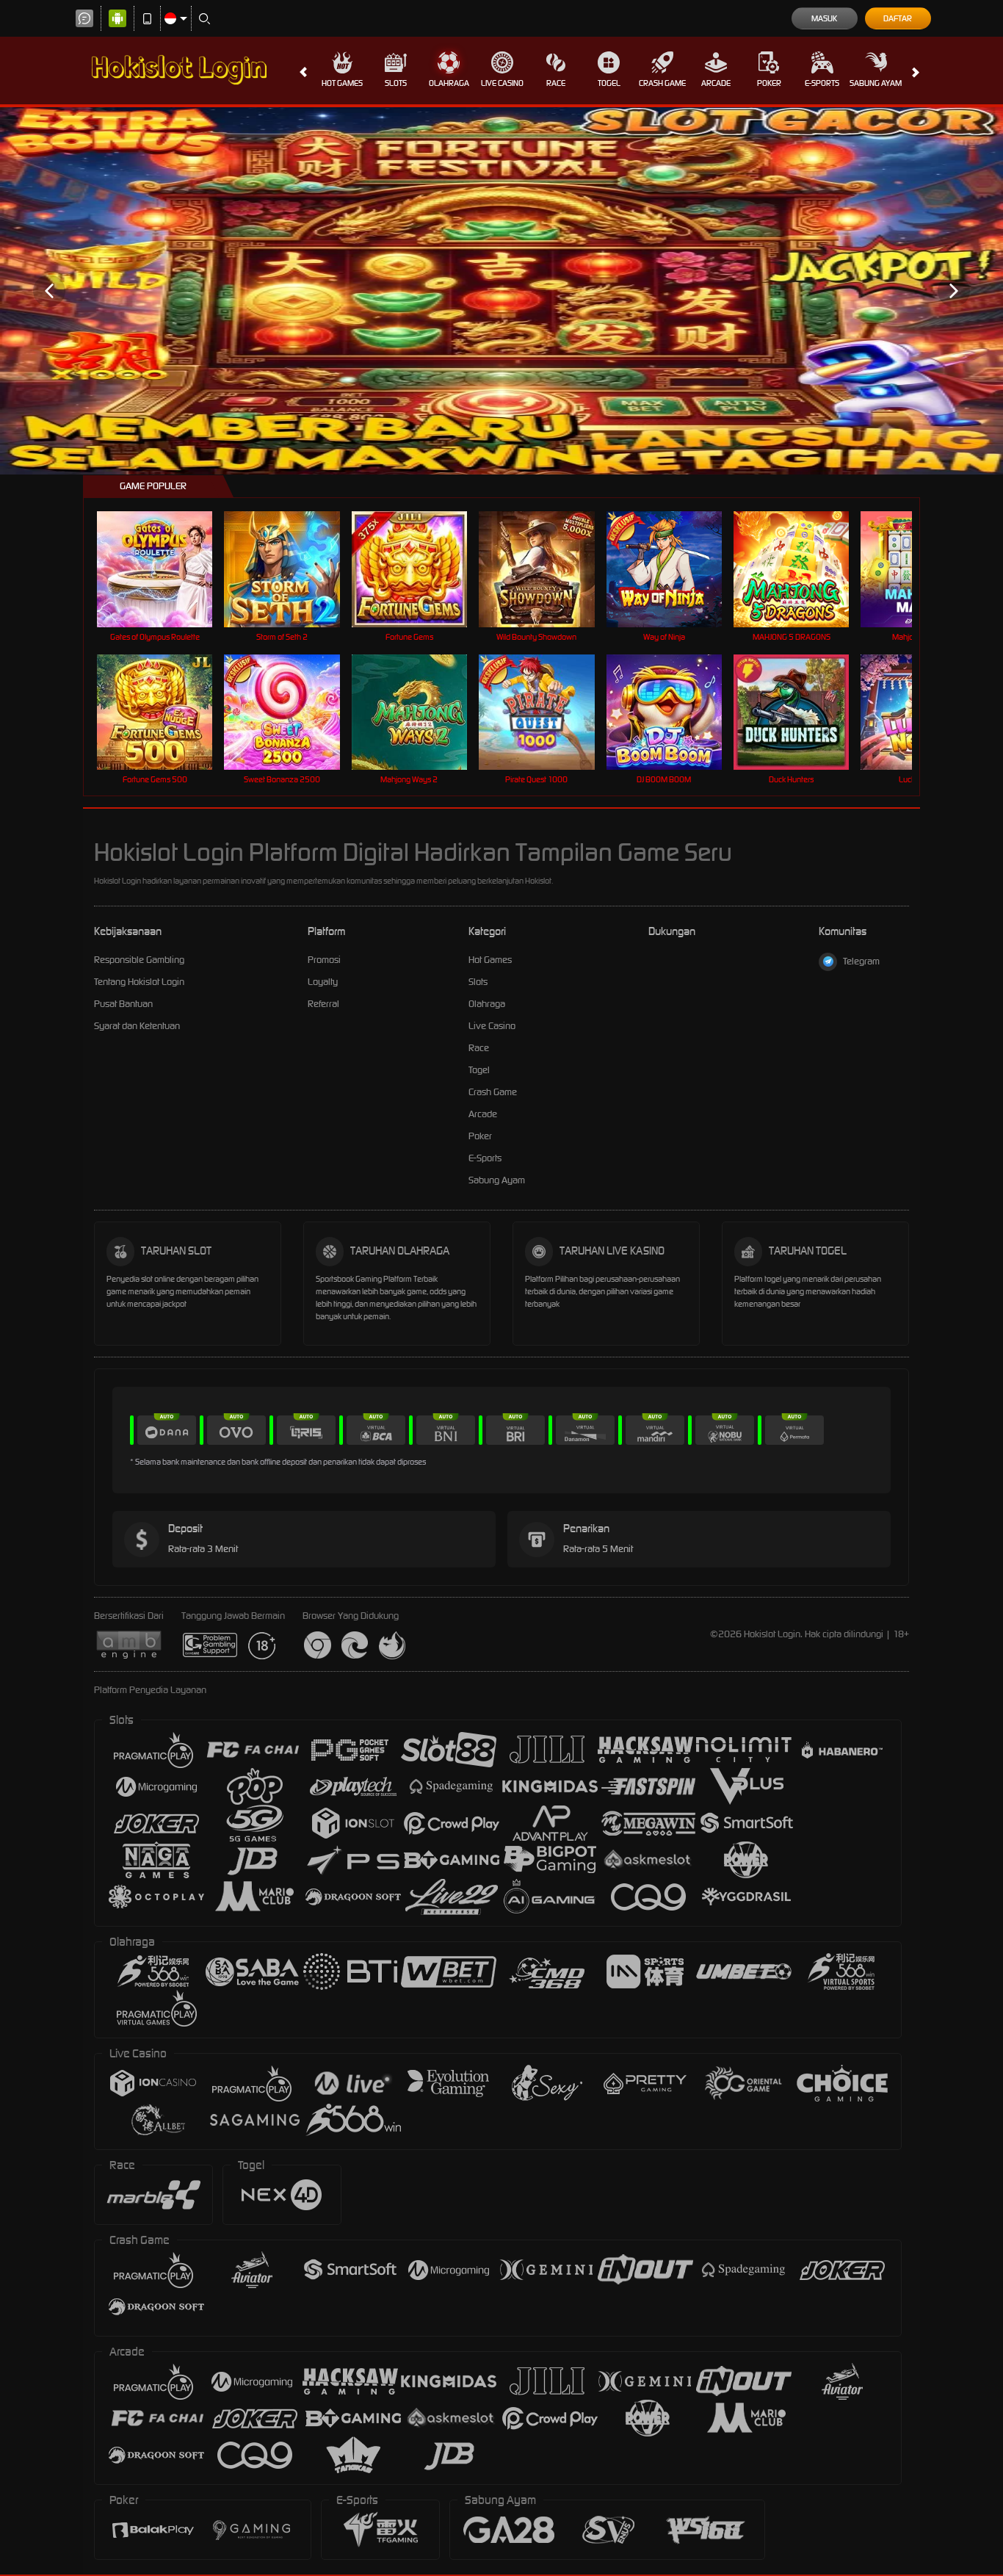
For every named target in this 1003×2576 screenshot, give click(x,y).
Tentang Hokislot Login (139, 982)
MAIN (164, 569)
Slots (396, 83)
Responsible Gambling (139, 960)
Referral (323, 1004)
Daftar (898, 18)
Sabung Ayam (876, 83)
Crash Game (662, 83)
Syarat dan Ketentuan (137, 1026)
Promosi (324, 960)
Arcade (716, 83)
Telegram (861, 961)
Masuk (824, 18)
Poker (769, 83)
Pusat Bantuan (123, 1004)
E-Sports (822, 83)
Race (556, 83)
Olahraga (449, 83)
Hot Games (342, 83)
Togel (609, 83)
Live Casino (502, 83)
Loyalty (323, 982)
